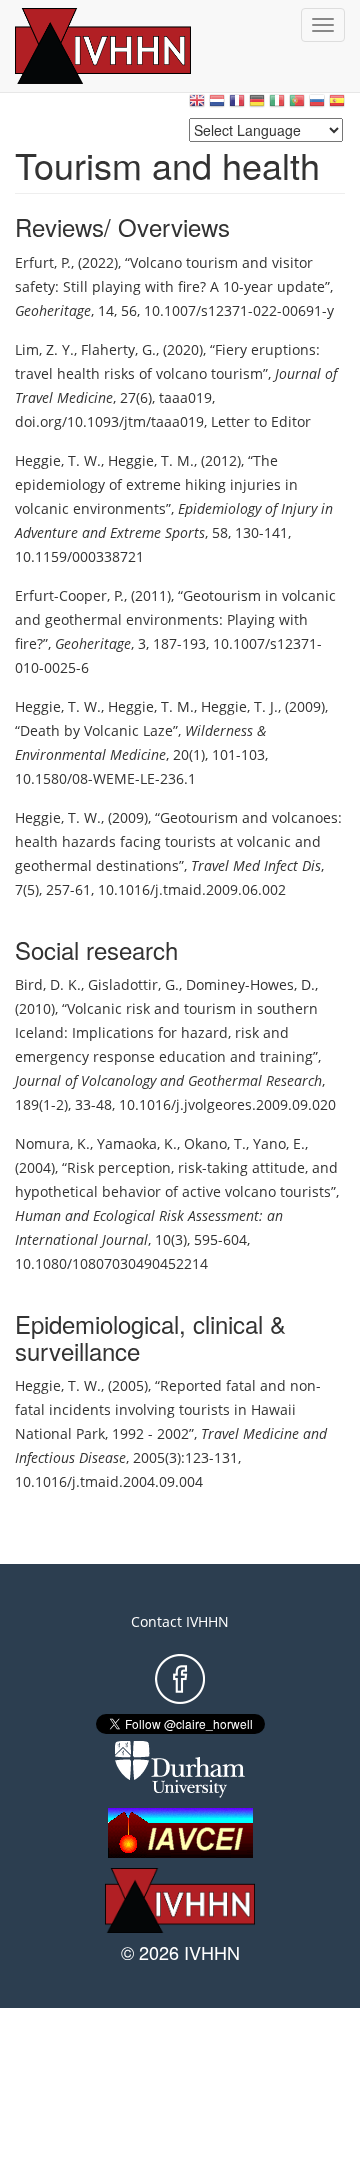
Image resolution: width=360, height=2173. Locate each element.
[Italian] (277, 105)
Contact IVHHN (180, 1621)
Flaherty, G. (118, 349)
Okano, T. (215, 1143)
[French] (237, 105)
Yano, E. (279, 1143)
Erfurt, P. (43, 262)
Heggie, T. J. (239, 706)
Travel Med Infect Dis (256, 865)
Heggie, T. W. (58, 460)
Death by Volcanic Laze (96, 730)
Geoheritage (53, 310)
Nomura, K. (52, 1143)
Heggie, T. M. (151, 460)
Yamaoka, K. (137, 1143)
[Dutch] (217, 105)
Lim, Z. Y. (44, 349)
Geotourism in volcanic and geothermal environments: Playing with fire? (175, 619)
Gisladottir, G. (133, 984)
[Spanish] (337, 105)
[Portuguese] (297, 105)
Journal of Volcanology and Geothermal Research (168, 1080)
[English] (197, 105)
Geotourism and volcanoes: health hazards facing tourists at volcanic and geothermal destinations (178, 841)
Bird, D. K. (48, 984)
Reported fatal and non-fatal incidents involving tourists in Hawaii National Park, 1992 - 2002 (168, 1409)
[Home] (125, 46)
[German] (257, 105)
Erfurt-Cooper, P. (69, 595)
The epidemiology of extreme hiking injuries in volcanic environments (156, 484)
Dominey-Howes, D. (250, 984)
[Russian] (317, 105)
